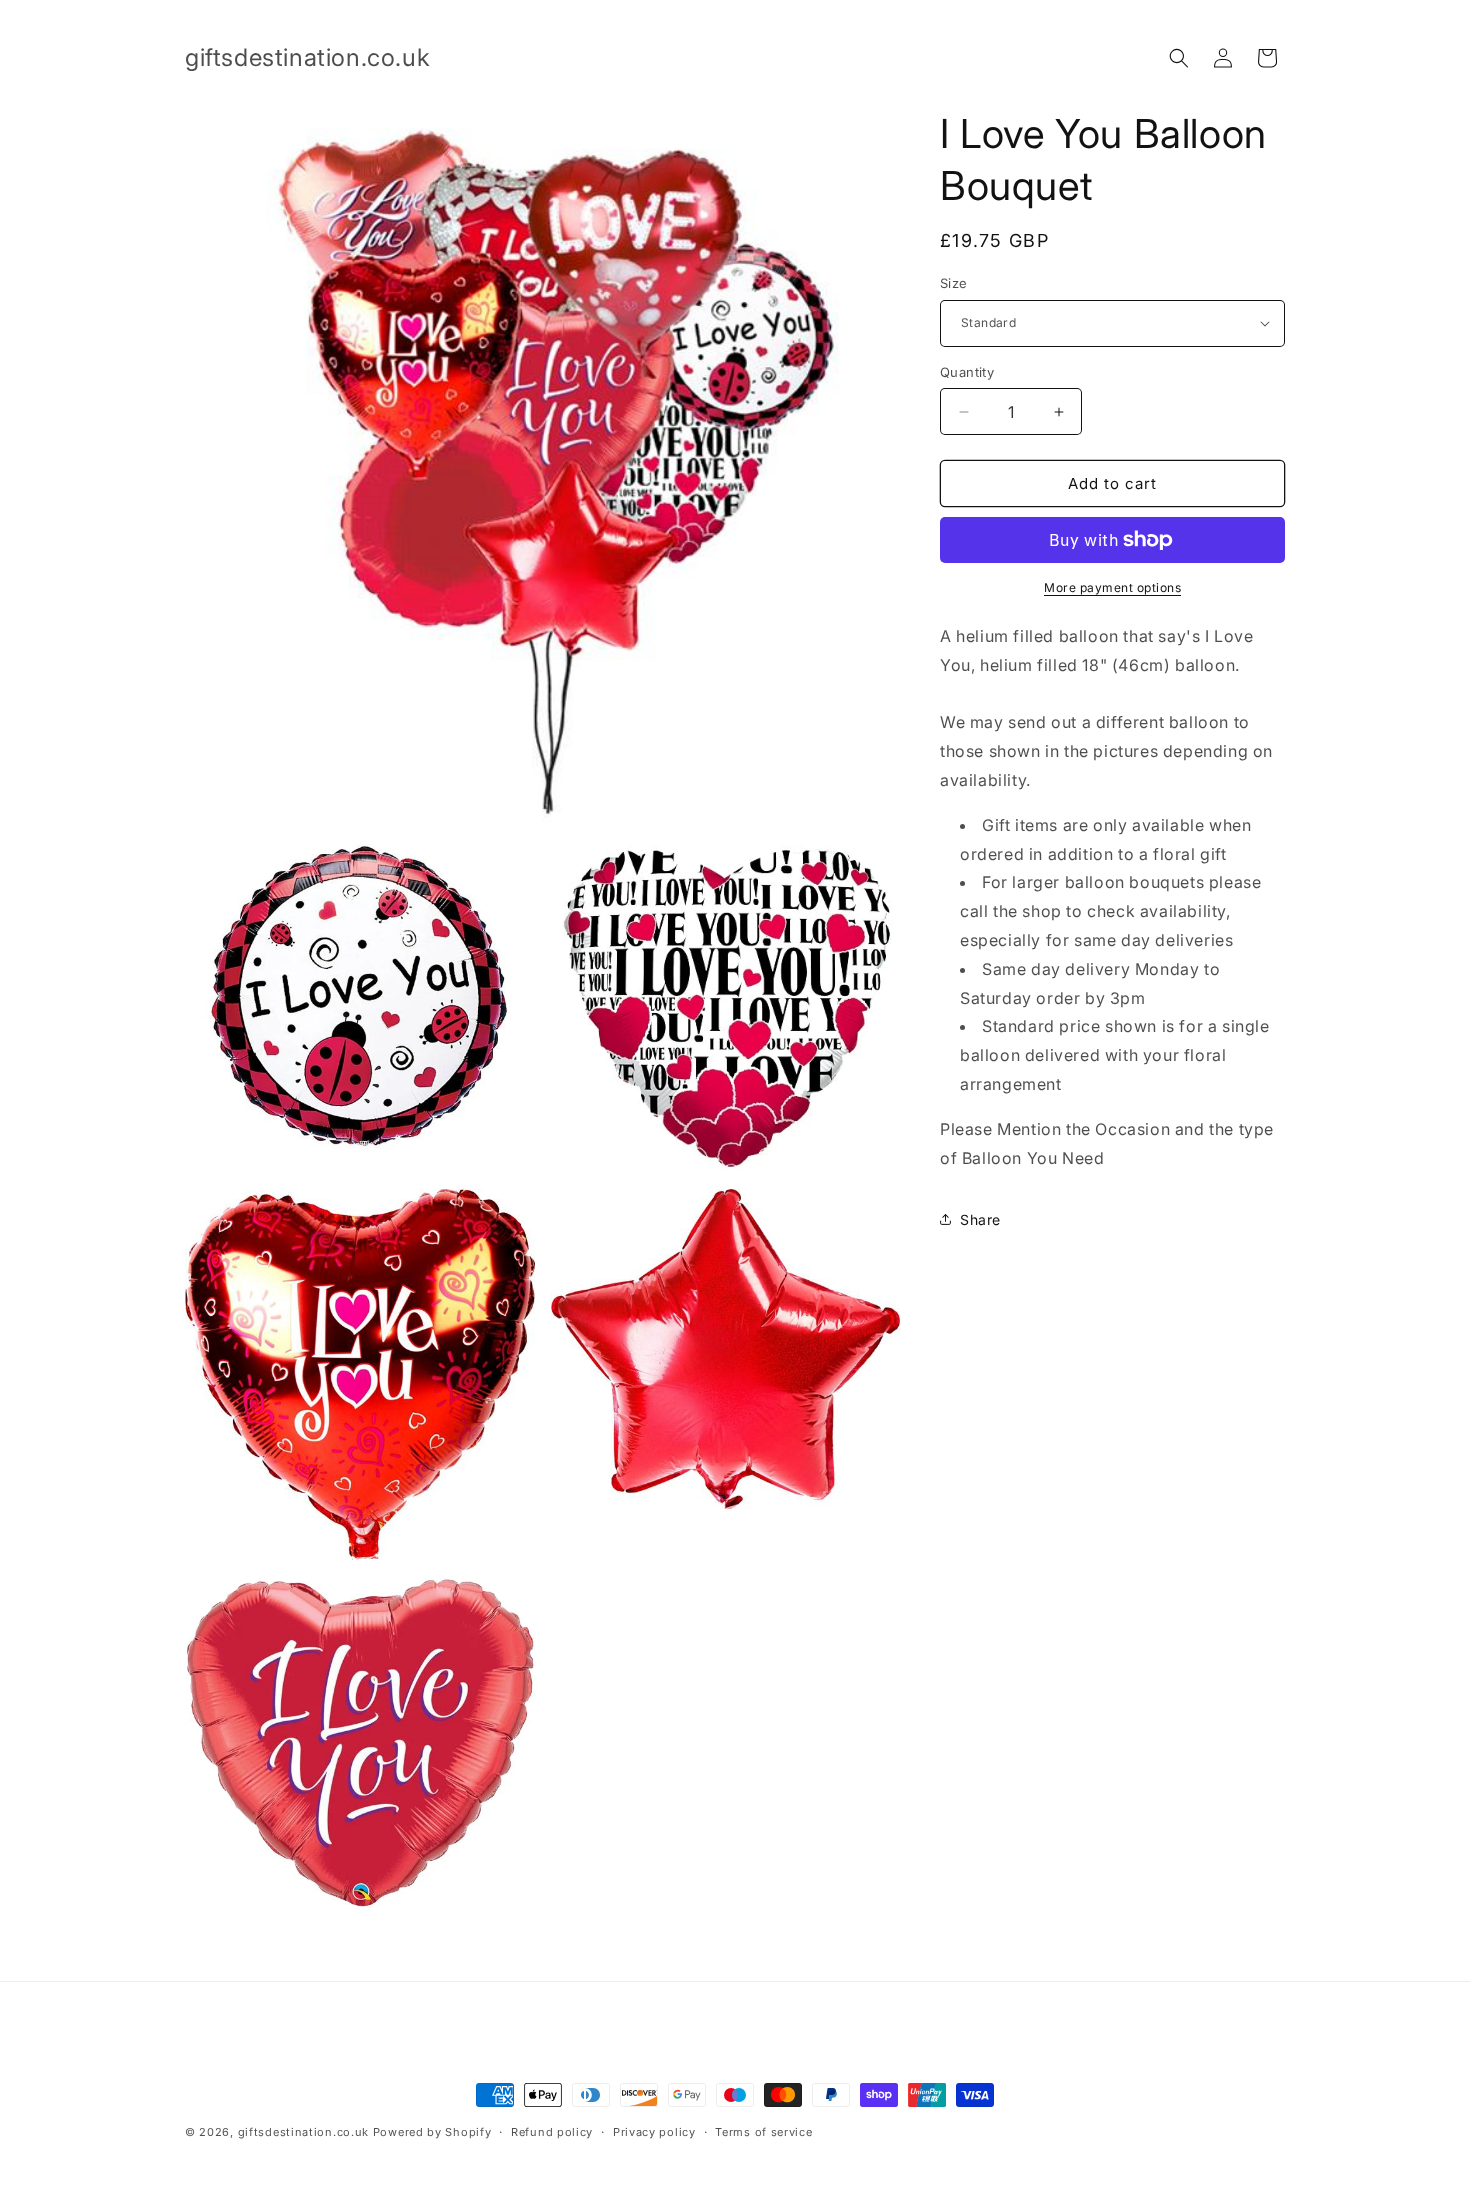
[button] (1179, 58)
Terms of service (763, 2132)
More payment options (1112, 587)
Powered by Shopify (432, 2132)
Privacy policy (654, 2132)
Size (954, 283)
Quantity (967, 372)
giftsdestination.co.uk (303, 2132)
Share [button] (980, 1219)
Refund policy (552, 2132)
